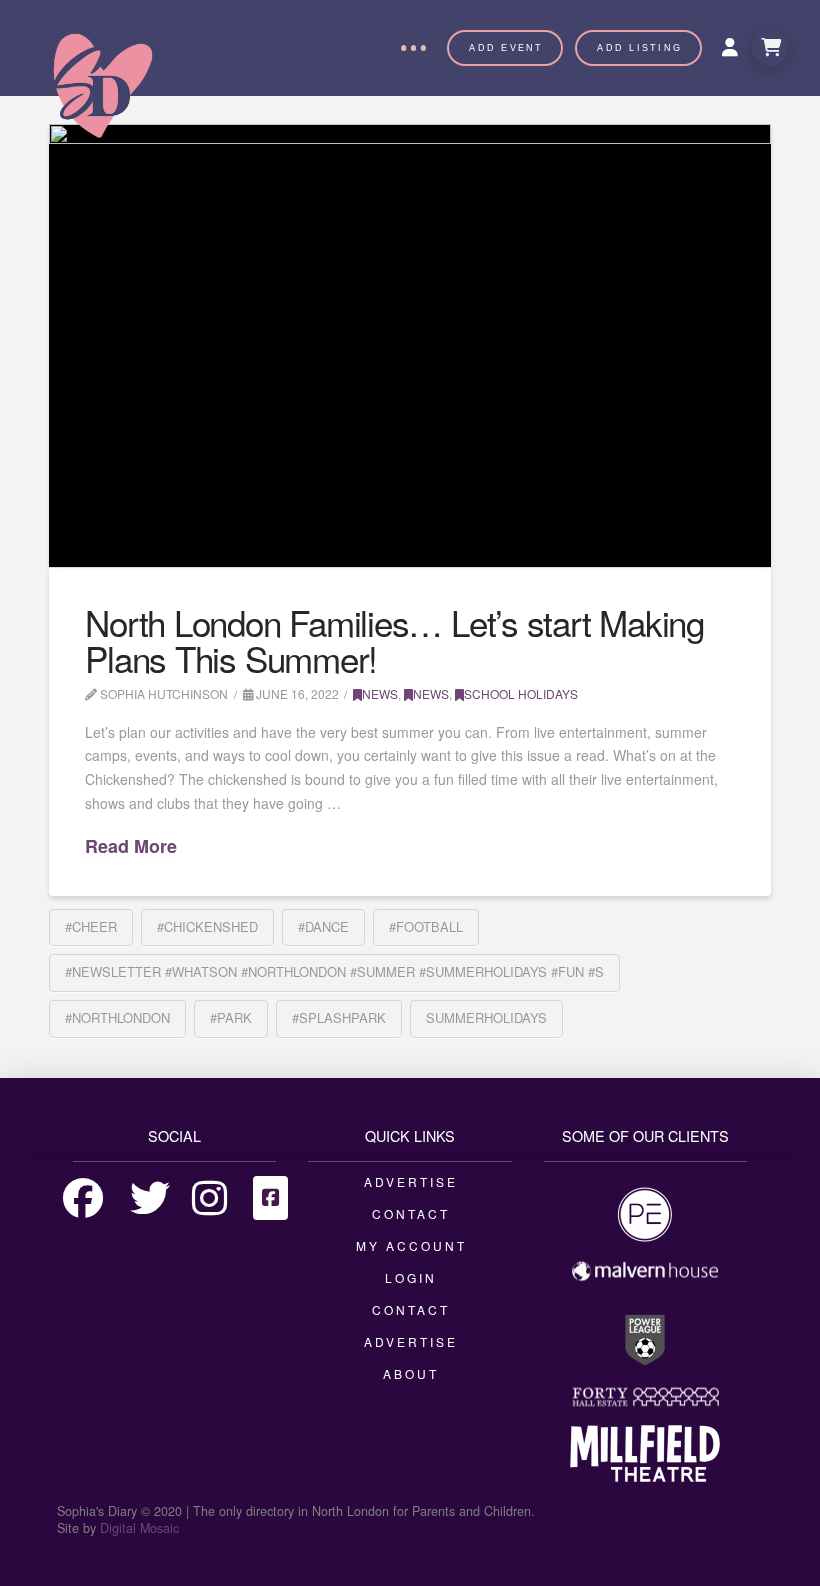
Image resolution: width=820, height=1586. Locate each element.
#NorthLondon (117, 1017)
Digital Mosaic (139, 1528)
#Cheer (91, 926)
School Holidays (521, 693)
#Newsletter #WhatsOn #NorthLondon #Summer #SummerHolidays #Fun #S (334, 971)
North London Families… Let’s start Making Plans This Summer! (394, 640)
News (380, 693)
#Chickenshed (207, 926)
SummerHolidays (486, 1017)
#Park (231, 1017)
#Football (426, 926)
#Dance (323, 926)
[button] (413, 48)
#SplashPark (339, 1017)
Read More (131, 846)
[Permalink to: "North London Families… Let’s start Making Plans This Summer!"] (410, 345)
